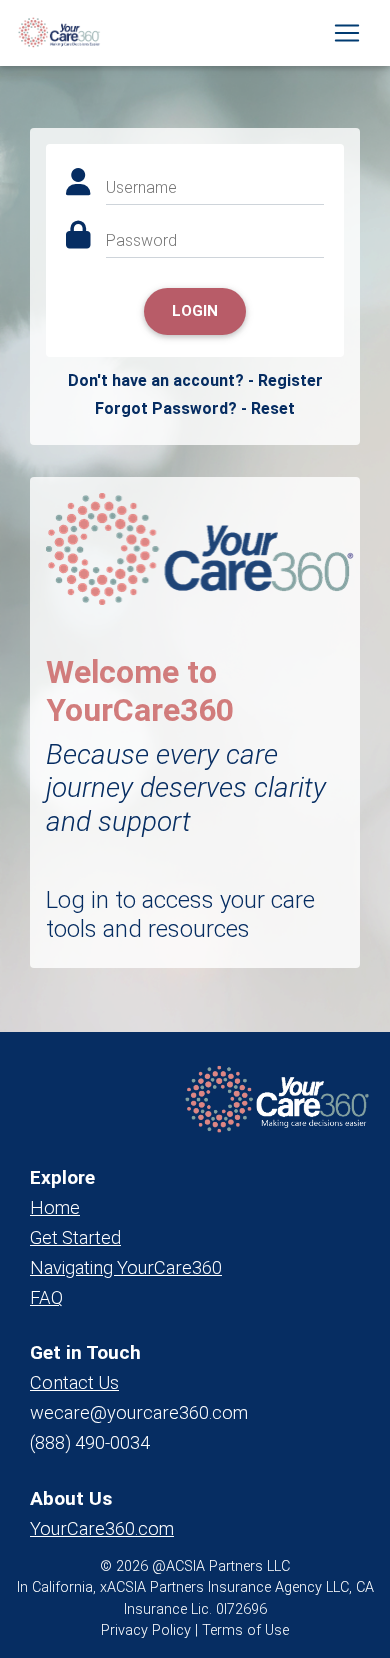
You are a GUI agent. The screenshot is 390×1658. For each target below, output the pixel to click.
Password (141, 240)
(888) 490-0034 (90, 1442)
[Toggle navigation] (347, 33)
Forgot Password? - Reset (195, 408)
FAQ (46, 1297)
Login (195, 311)
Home (55, 1207)
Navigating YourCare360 (126, 1267)
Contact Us (74, 1382)
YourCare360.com (102, 1528)
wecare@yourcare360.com (139, 1412)
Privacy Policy (146, 1630)
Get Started (75, 1237)
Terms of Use (245, 1630)
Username (141, 187)
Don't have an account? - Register (195, 380)
